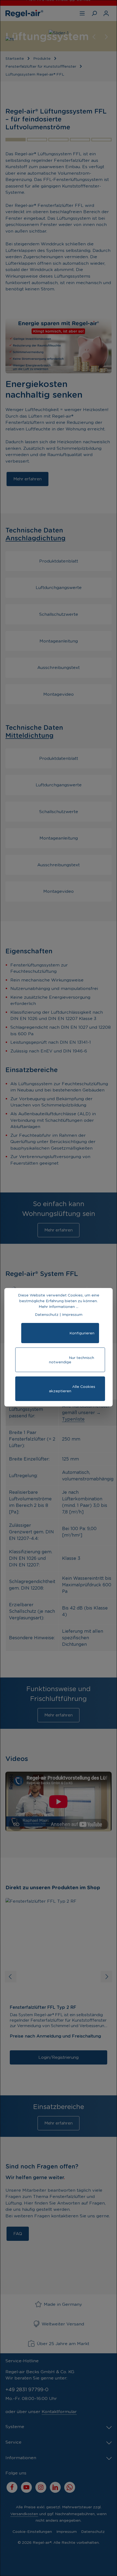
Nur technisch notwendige (60, 1362)
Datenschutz (93, 2532)
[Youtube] (26, 2487)
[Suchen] (94, 13)
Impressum (67, 2532)
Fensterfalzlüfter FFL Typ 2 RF (43, 2007)
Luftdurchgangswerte (59, 588)
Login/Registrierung (59, 2057)
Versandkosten (24, 2514)
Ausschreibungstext (59, 667)
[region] (59, 36)
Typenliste (73, 1419)
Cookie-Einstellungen (32, 2532)
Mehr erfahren (27, 479)
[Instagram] (41, 2487)
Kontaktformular (59, 2412)
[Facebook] (12, 2487)
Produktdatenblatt (59, 561)
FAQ (18, 2234)
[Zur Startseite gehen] (24, 13)
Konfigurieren (60, 1335)
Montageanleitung (59, 641)
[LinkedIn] (55, 2487)
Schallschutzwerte (59, 614)
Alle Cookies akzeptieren (60, 1391)
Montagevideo (59, 694)
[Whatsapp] (70, 2487)
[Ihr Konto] (106, 13)
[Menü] (82, 13)
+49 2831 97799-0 (27, 2389)
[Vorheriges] (94, 37)
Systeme (15, 2427)
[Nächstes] (106, 37)
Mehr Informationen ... (59, 1307)
